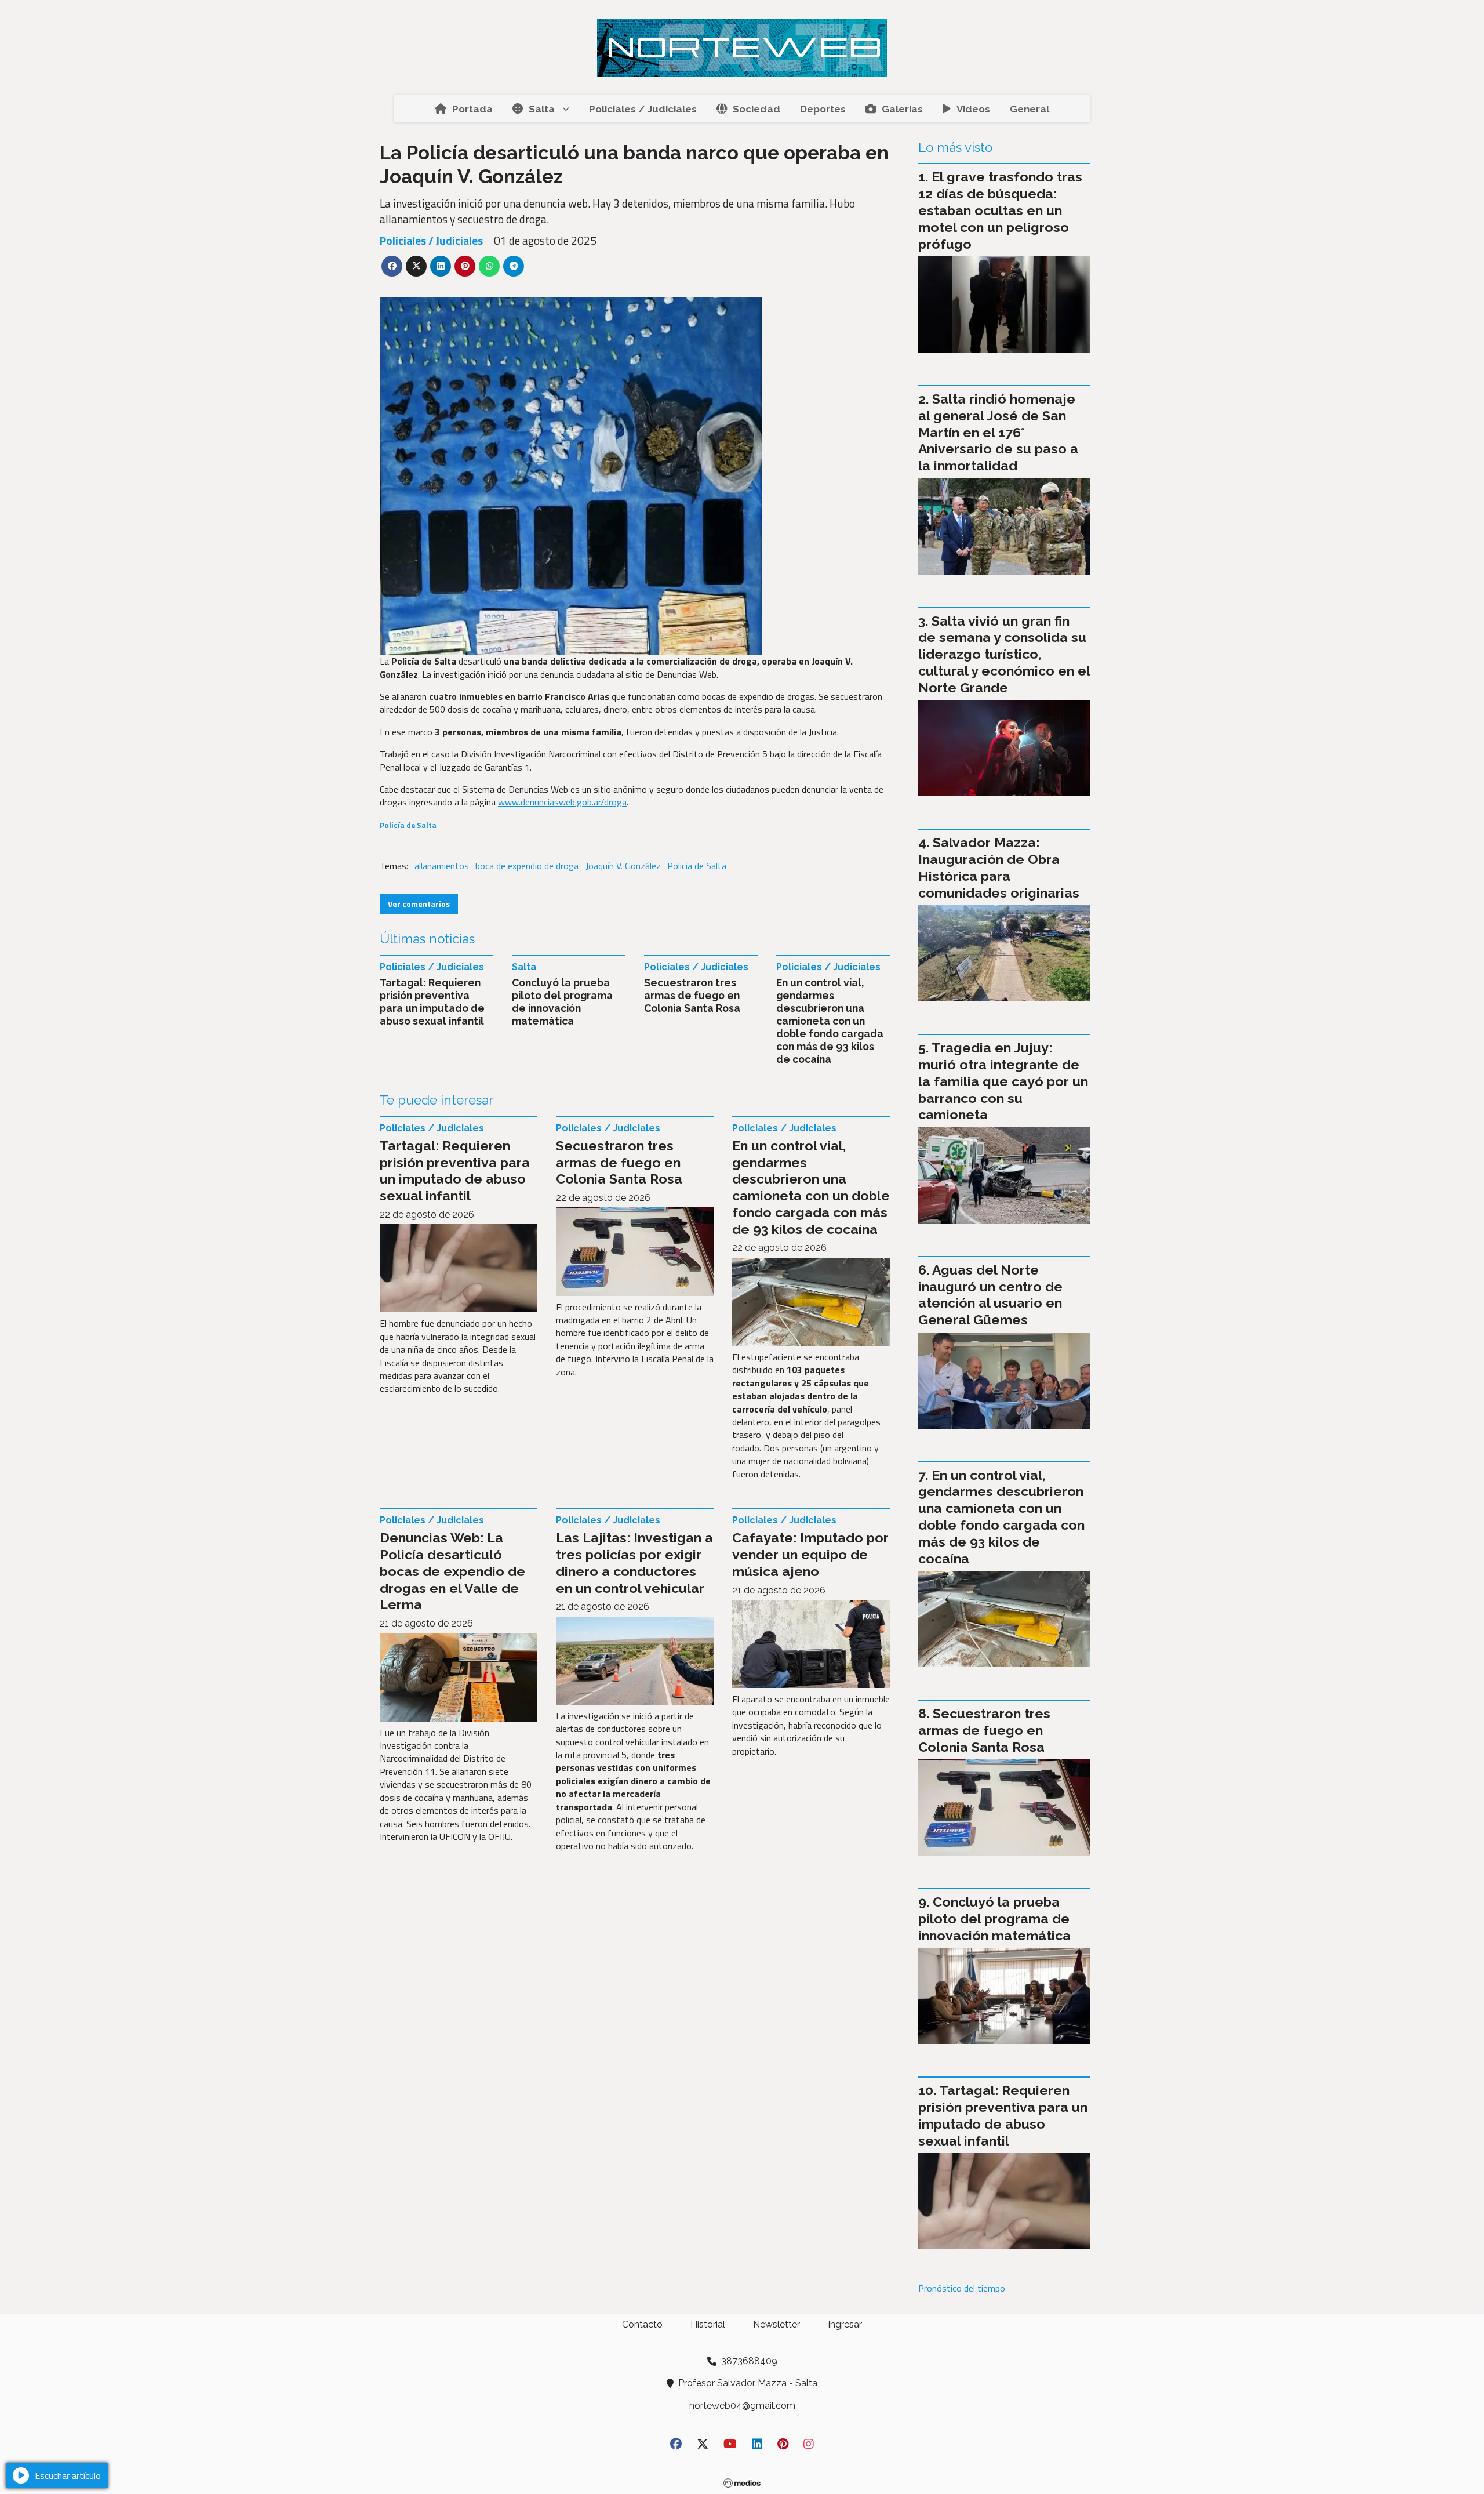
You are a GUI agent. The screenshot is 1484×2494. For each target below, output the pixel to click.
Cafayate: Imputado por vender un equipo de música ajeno (810, 1554)
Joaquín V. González (623, 866)
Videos (973, 109)
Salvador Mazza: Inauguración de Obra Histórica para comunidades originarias (999, 867)
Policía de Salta (697, 866)
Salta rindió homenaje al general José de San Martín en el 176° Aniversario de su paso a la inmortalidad (998, 432)
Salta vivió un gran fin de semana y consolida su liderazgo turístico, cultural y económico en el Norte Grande (1004, 654)
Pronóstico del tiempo (962, 2288)
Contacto (642, 2324)
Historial (708, 2324)
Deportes (823, 109)
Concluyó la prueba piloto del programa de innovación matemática (562, 1002)
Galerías (902, 109)
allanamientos (442, 866)
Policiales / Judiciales (643, 109)
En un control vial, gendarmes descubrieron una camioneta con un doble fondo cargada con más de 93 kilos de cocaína (830, 1021)
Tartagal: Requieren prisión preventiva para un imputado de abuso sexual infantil (432, 1002)
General (1030, 109)
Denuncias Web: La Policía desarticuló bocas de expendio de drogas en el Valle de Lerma (452, 1571)
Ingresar (845, 2324)
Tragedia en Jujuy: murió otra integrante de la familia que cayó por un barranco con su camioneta (1003, 1081)
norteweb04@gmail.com (742, 2406)
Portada (472, 109)
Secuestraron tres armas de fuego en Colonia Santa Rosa (692, 995)
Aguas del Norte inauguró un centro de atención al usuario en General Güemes (990, 1295)
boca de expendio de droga (527, 866)
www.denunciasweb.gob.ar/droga (562, 802)
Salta (542, 109)
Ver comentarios (419, 904)
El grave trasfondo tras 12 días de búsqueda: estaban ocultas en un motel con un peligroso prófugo (1000, 210)
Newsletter (776, 2324)
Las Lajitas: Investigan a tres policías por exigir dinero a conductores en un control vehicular (634, 1562)
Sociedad (756, 109)
